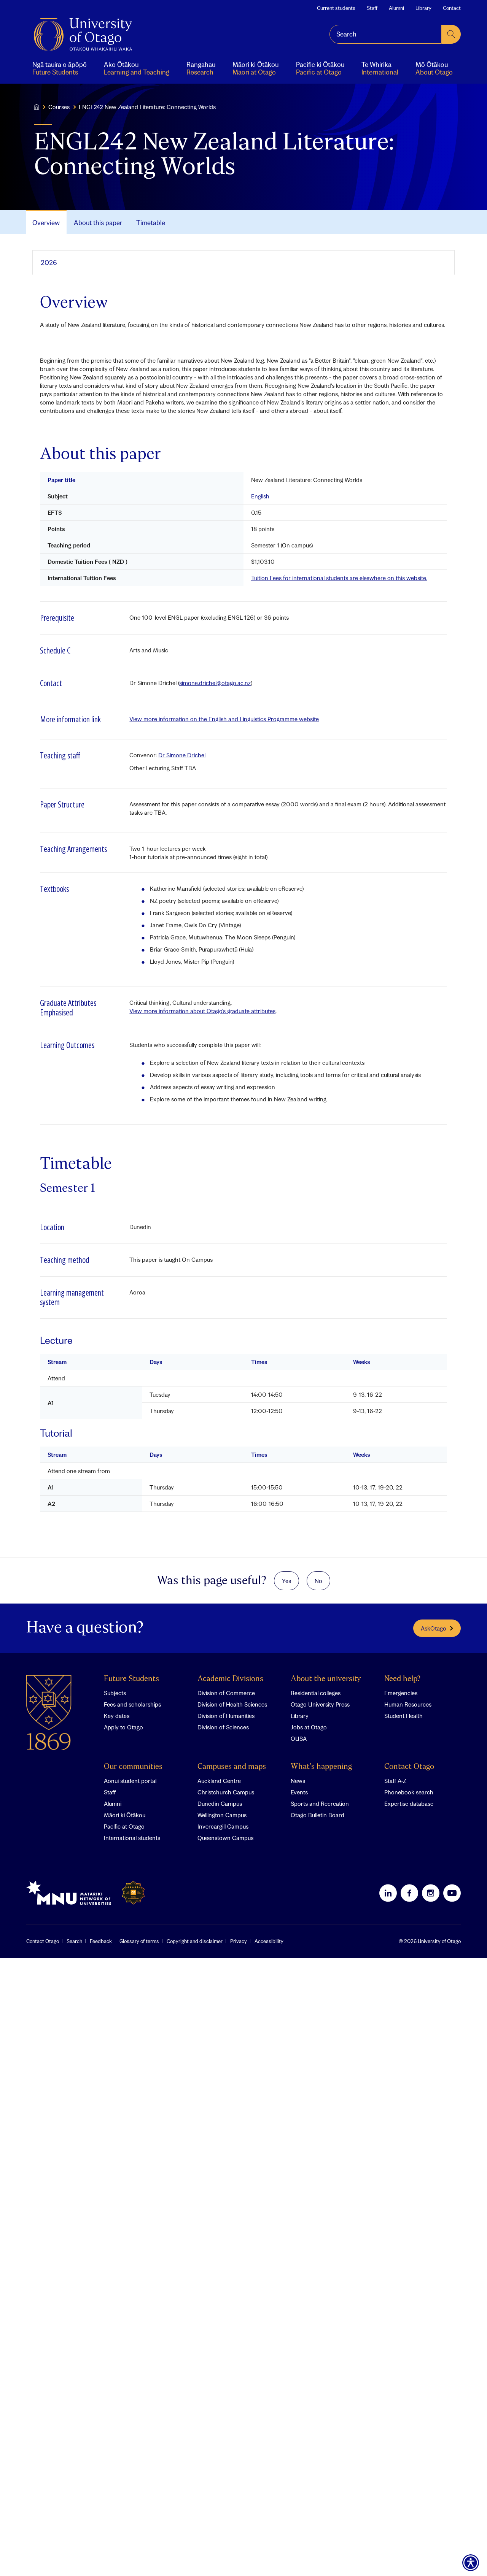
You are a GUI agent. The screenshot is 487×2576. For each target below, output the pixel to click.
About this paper (98, 223)
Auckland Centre (219, 1781)
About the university (326, 1679)
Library (423, 8)
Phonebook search (409, 1792)
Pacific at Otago (124, 1826)
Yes (286, 1581)
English (260, 496)
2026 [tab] (49, 263)
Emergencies (401, 1693)
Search (74, 1941)
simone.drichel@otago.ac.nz (215, 683)
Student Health (403, 1716)
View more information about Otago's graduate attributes (202, 1011)
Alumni (396, 8)
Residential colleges (316, 1693)
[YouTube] (452, 1893)
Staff (372, 8)
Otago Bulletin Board (318, 1815)
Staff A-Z (395, 1781)
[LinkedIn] (388, 1893)
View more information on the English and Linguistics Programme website (224, 719)
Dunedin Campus (220, 1804)
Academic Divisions (230, 1679)
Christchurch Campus (226, 1792)
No (318, 1581)
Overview (46, 223)
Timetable (151, 223)
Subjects (115, 1693)
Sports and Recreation (320, 1804)
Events (299, 1792)
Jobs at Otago (309, 1727)
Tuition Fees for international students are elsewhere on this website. (339, 578)
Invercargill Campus (223, 1826)
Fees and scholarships (132, 1704)
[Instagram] (431, 1893)
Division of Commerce (226, 1693)
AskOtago (434, 1628)
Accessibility (269, 1941)
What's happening (321, 1767)
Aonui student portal (130, 1781)
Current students (336, 8)
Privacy (239, 1941)
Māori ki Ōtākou (125, 1815)
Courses (59, 107)
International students (132, 1838)
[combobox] (386, 34)
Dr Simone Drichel (182, 755)
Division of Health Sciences (232, 1704)
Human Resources (408, 1704)
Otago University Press (320, 1704)
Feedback (101, 1941)
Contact (452, 8)
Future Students (131, 1679)
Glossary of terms (139, 1941)
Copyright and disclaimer (195, 1941)
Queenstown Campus (225, 1838)
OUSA (299, 1738)
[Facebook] (409, 1893)
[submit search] (451, 34)
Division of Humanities (226, 1716)
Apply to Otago (123, 1727)
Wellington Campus (222, 1815)
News (298, 1781)
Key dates (117, 1716)
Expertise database (409, 1804)
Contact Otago (409, 1767)
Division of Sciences (223, 1727)
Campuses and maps (232, 1767)
